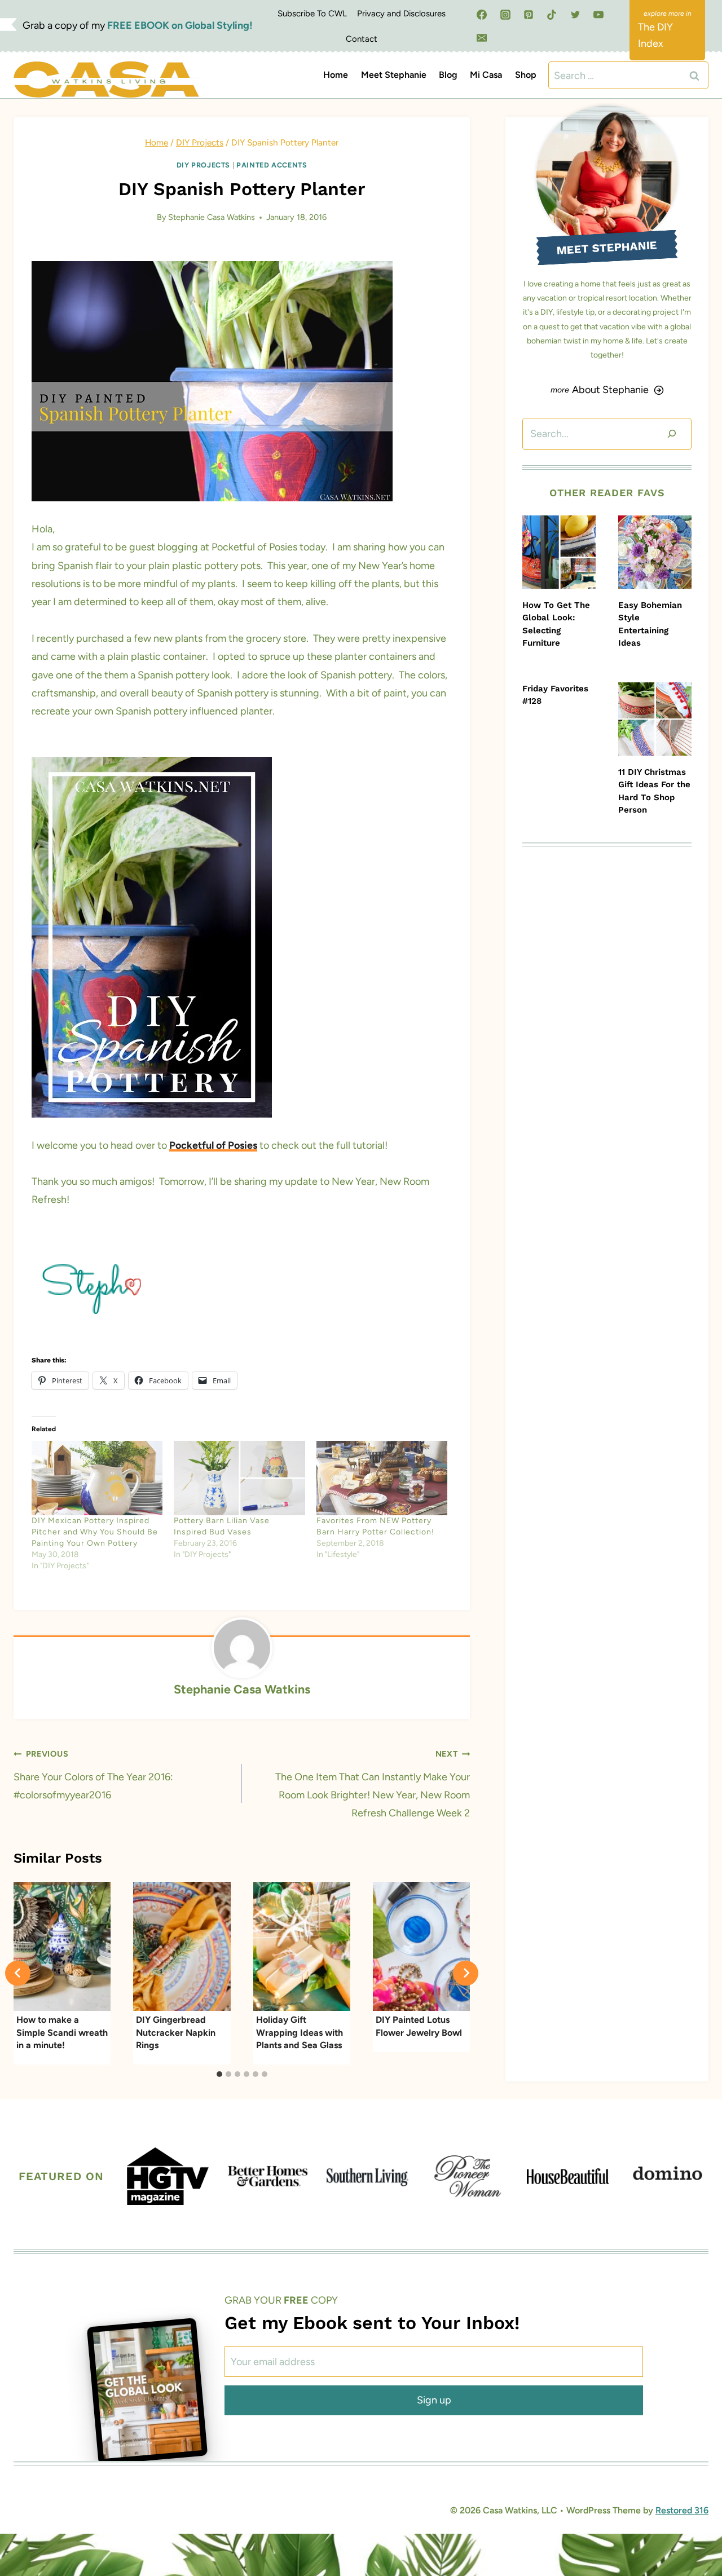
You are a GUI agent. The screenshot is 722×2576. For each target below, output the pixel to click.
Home (336, 75)
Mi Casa (486, 75)
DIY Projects (204, 165)
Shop (526, 75)
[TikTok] (552, 15)
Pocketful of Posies (213, 1145)
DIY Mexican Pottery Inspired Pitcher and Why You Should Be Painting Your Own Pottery (95, 1532)
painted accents (272, 165)
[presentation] (559, 552)
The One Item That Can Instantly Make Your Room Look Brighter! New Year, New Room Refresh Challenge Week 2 (373, 1784)
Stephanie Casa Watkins (212, 217)
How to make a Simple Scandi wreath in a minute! (62, 2032)
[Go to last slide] (18, 1973)
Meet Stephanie (394, 75)
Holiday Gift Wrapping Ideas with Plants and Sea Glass (300, 2032)
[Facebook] (482, 15)
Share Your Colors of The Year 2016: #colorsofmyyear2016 (93, 1775)
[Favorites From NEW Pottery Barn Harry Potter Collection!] (382, 1478)
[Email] (482, 38)
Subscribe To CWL (312, 14)
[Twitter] (575, 15)
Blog (448, 75)
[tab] (219, 2074)
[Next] (466, 1973)
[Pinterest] (529, 15)
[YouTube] (598, 15)
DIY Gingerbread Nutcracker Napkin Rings (176, 2032)
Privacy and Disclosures (401, 14)
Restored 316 (682, 2510)
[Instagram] (505, 15)
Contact (362, 39)
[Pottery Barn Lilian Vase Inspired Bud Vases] (239, 1478)
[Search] (672, 434)
